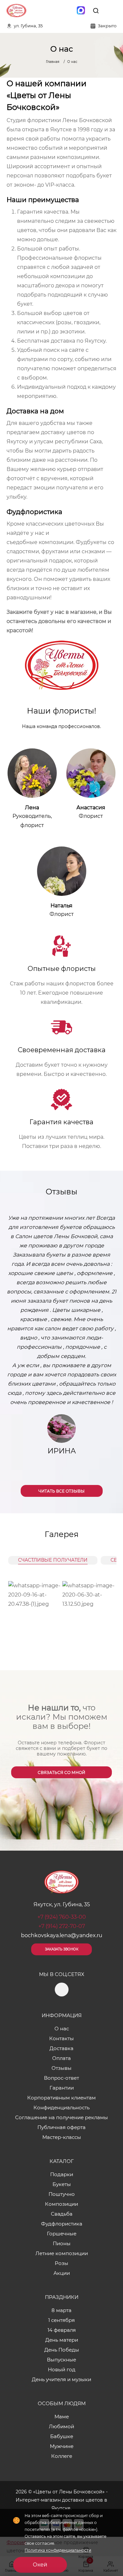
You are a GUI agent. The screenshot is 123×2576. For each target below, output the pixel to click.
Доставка (61, 2048)
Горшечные (62, 2234)
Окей (40, 2565)
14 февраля (62, 2330)
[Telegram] (67, 11)
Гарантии (62, 2088)
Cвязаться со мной (61, 1772)
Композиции (61, 2204)
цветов (73, 313)
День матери (62, 2340)
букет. (25, 304)
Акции (62, 2273)
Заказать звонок (62, 1949)
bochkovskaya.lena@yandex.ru (62, 1935)
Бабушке (62, 2436)
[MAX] (81, 11)
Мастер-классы (62, 2137)
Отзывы (61, 2068)
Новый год (62, 2369)
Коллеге (62, 2456)
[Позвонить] (111, 11)
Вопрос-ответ (61, 2078)
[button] (112, 1349)
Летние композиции (62, 2253)
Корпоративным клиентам (61, 2098)
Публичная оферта (61, 2127)
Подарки (62, 2174)
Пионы (62, 2243)
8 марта (61, 2310)
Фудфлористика (62, 2224)
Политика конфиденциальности (58, 2550)
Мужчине (62, 2446)
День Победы (62, 2350)
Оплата (61, 2058)
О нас (62, 2029)
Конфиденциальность (61, 2108)
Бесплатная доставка (46, 341)
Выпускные (61, 2360)
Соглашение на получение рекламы (61, 2117)
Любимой (61, 2426)
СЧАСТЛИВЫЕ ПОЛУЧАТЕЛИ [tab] (53, 1560)
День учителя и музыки (61, 2379)
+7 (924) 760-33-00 (62, 1917)
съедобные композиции (40, 542)
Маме (62, 2417)
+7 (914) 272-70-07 (62, 1926)
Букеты (62, 2184)
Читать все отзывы (61, 1491)
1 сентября (61, 2320)
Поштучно (62, 2194)
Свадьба (62, 2214)
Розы (61, 2263)
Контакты (61, 2038)
